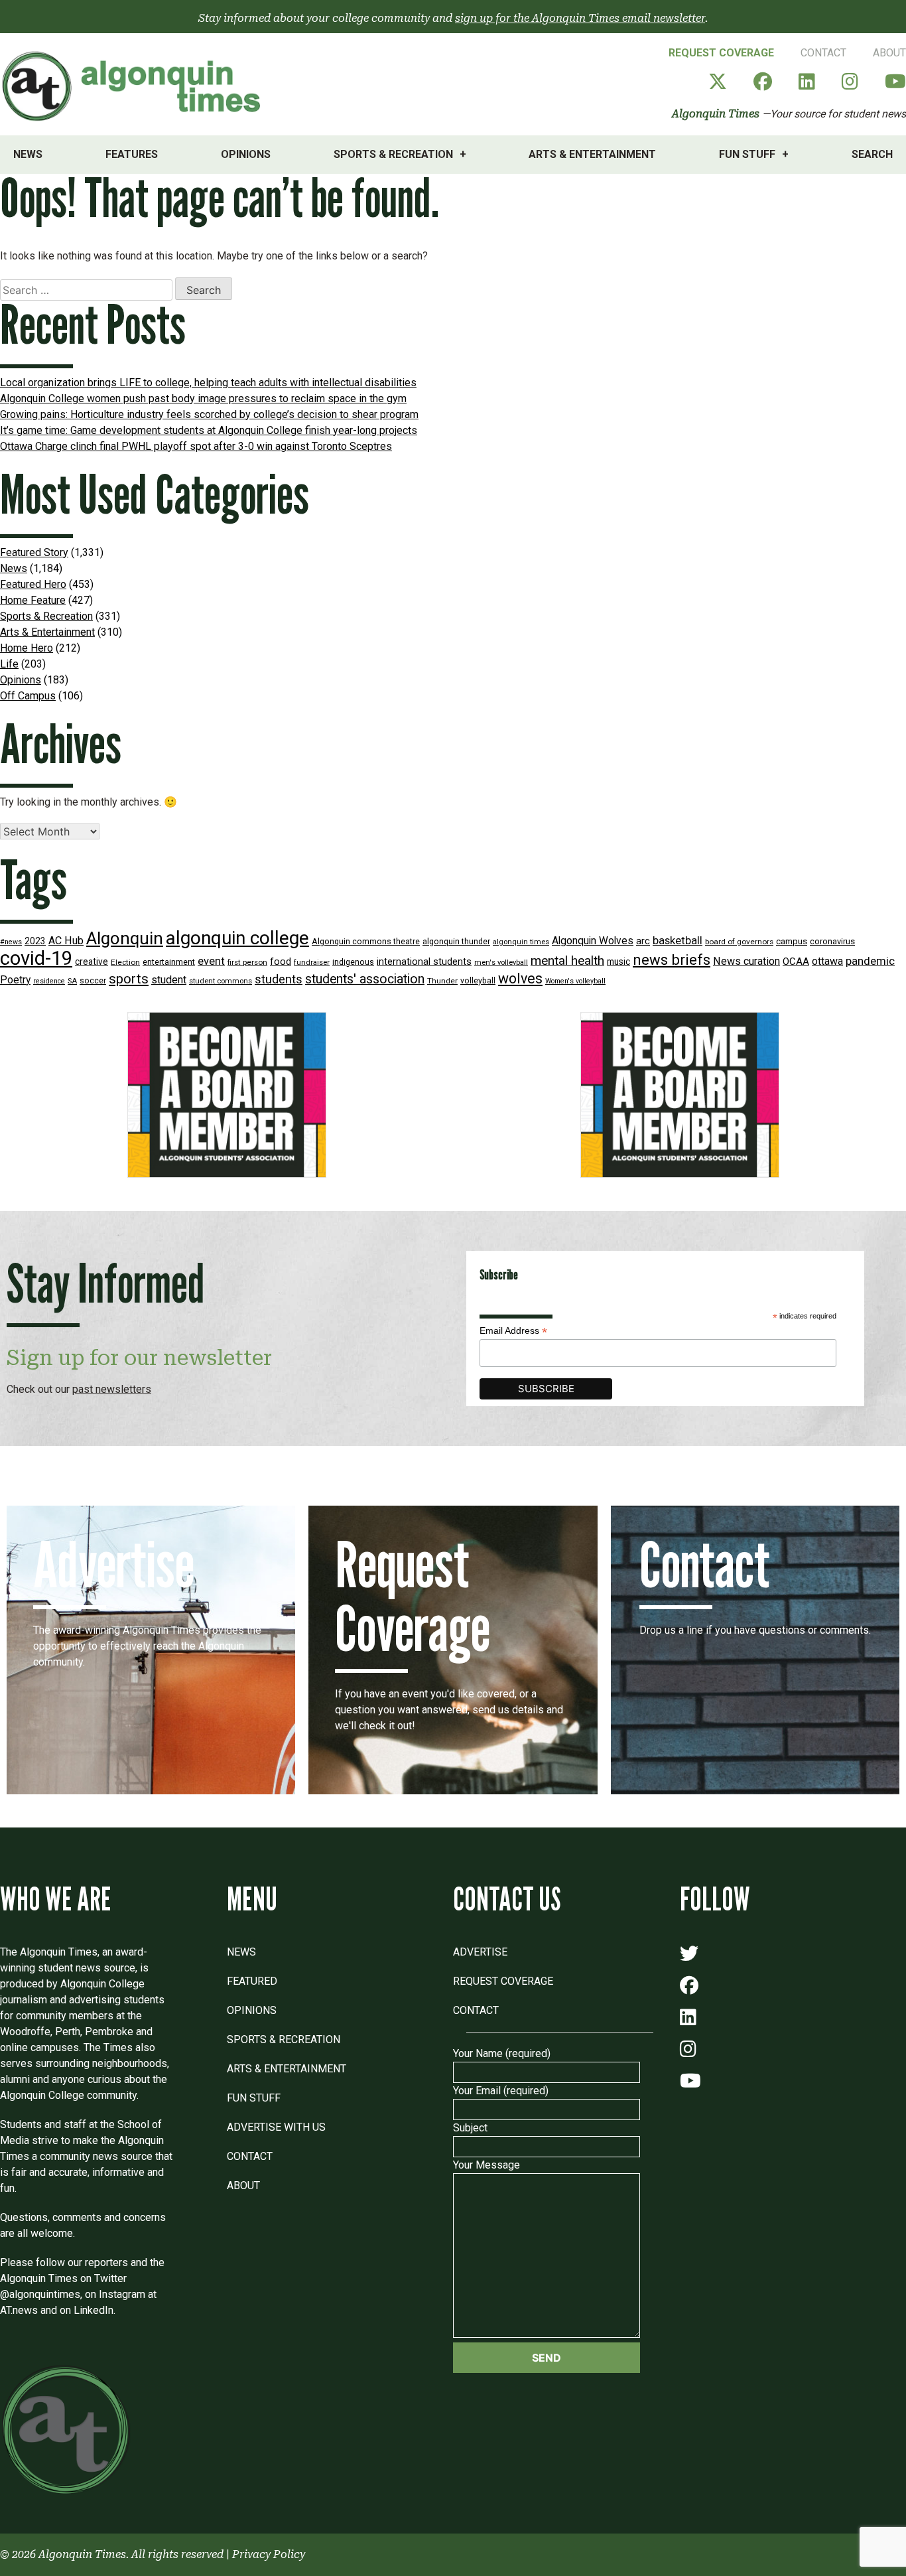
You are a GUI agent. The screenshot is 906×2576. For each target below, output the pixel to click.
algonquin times (521, 942)
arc (643, 941)
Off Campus (28, 696)
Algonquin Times (716, 114)
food (281, 962)
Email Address (513, 1331)
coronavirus (832, 941)
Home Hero (27, 648)
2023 (35, 941)
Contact (823, 53)
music (618, 962)
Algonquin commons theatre (366, 941)
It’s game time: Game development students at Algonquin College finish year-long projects (209, 430)
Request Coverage (721, 53)
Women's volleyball (575, 981)
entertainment (169, 962)
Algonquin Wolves (593, 941)
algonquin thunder (456, 941)
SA (72, 981)
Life (9, 664)
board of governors (739, 942)
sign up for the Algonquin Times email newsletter (580, 18)
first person (247, 962)
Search (872, 154)
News (28, 154)
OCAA (796, 962)
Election (125, 962)
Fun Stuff (747, 154)
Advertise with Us (276, 2127)
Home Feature (33, 600)
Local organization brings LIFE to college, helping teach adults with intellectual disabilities (208, 383)
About (889, 53)
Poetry (15, 980)
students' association (365, 979)
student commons (221, 981)
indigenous (353, 962)
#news (11, 942)
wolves (520, 978)
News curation (746, 961)
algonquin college (237, 938)
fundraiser (312, 963)
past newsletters (112, 1389)
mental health (567, 961)
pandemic (870, 961)
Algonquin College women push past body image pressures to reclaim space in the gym (203, 398)
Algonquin (125, 938)
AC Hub (66, 941)
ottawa (827, 961)
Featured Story (34, 552)
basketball (678, 941)
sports (129, 979)
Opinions (246, 154)
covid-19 (36, 958)
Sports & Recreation (393, 154)
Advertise (480, 1952)
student (169, 980)
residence (49, 981)
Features (132, 154)
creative (92, 962)
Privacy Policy (269, 2554)
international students (424, 962)
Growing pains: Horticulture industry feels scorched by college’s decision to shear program (209, 414)
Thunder (442, 981)
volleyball (478, 981)
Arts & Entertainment (592, 154)
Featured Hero (33, 584)
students (279, 979)
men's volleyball (501, 963)
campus (792, 941)
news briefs (672, 960)
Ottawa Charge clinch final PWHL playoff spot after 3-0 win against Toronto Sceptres (196, 446)
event (211, 961)
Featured (252, 1981)
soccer (93, 981)
